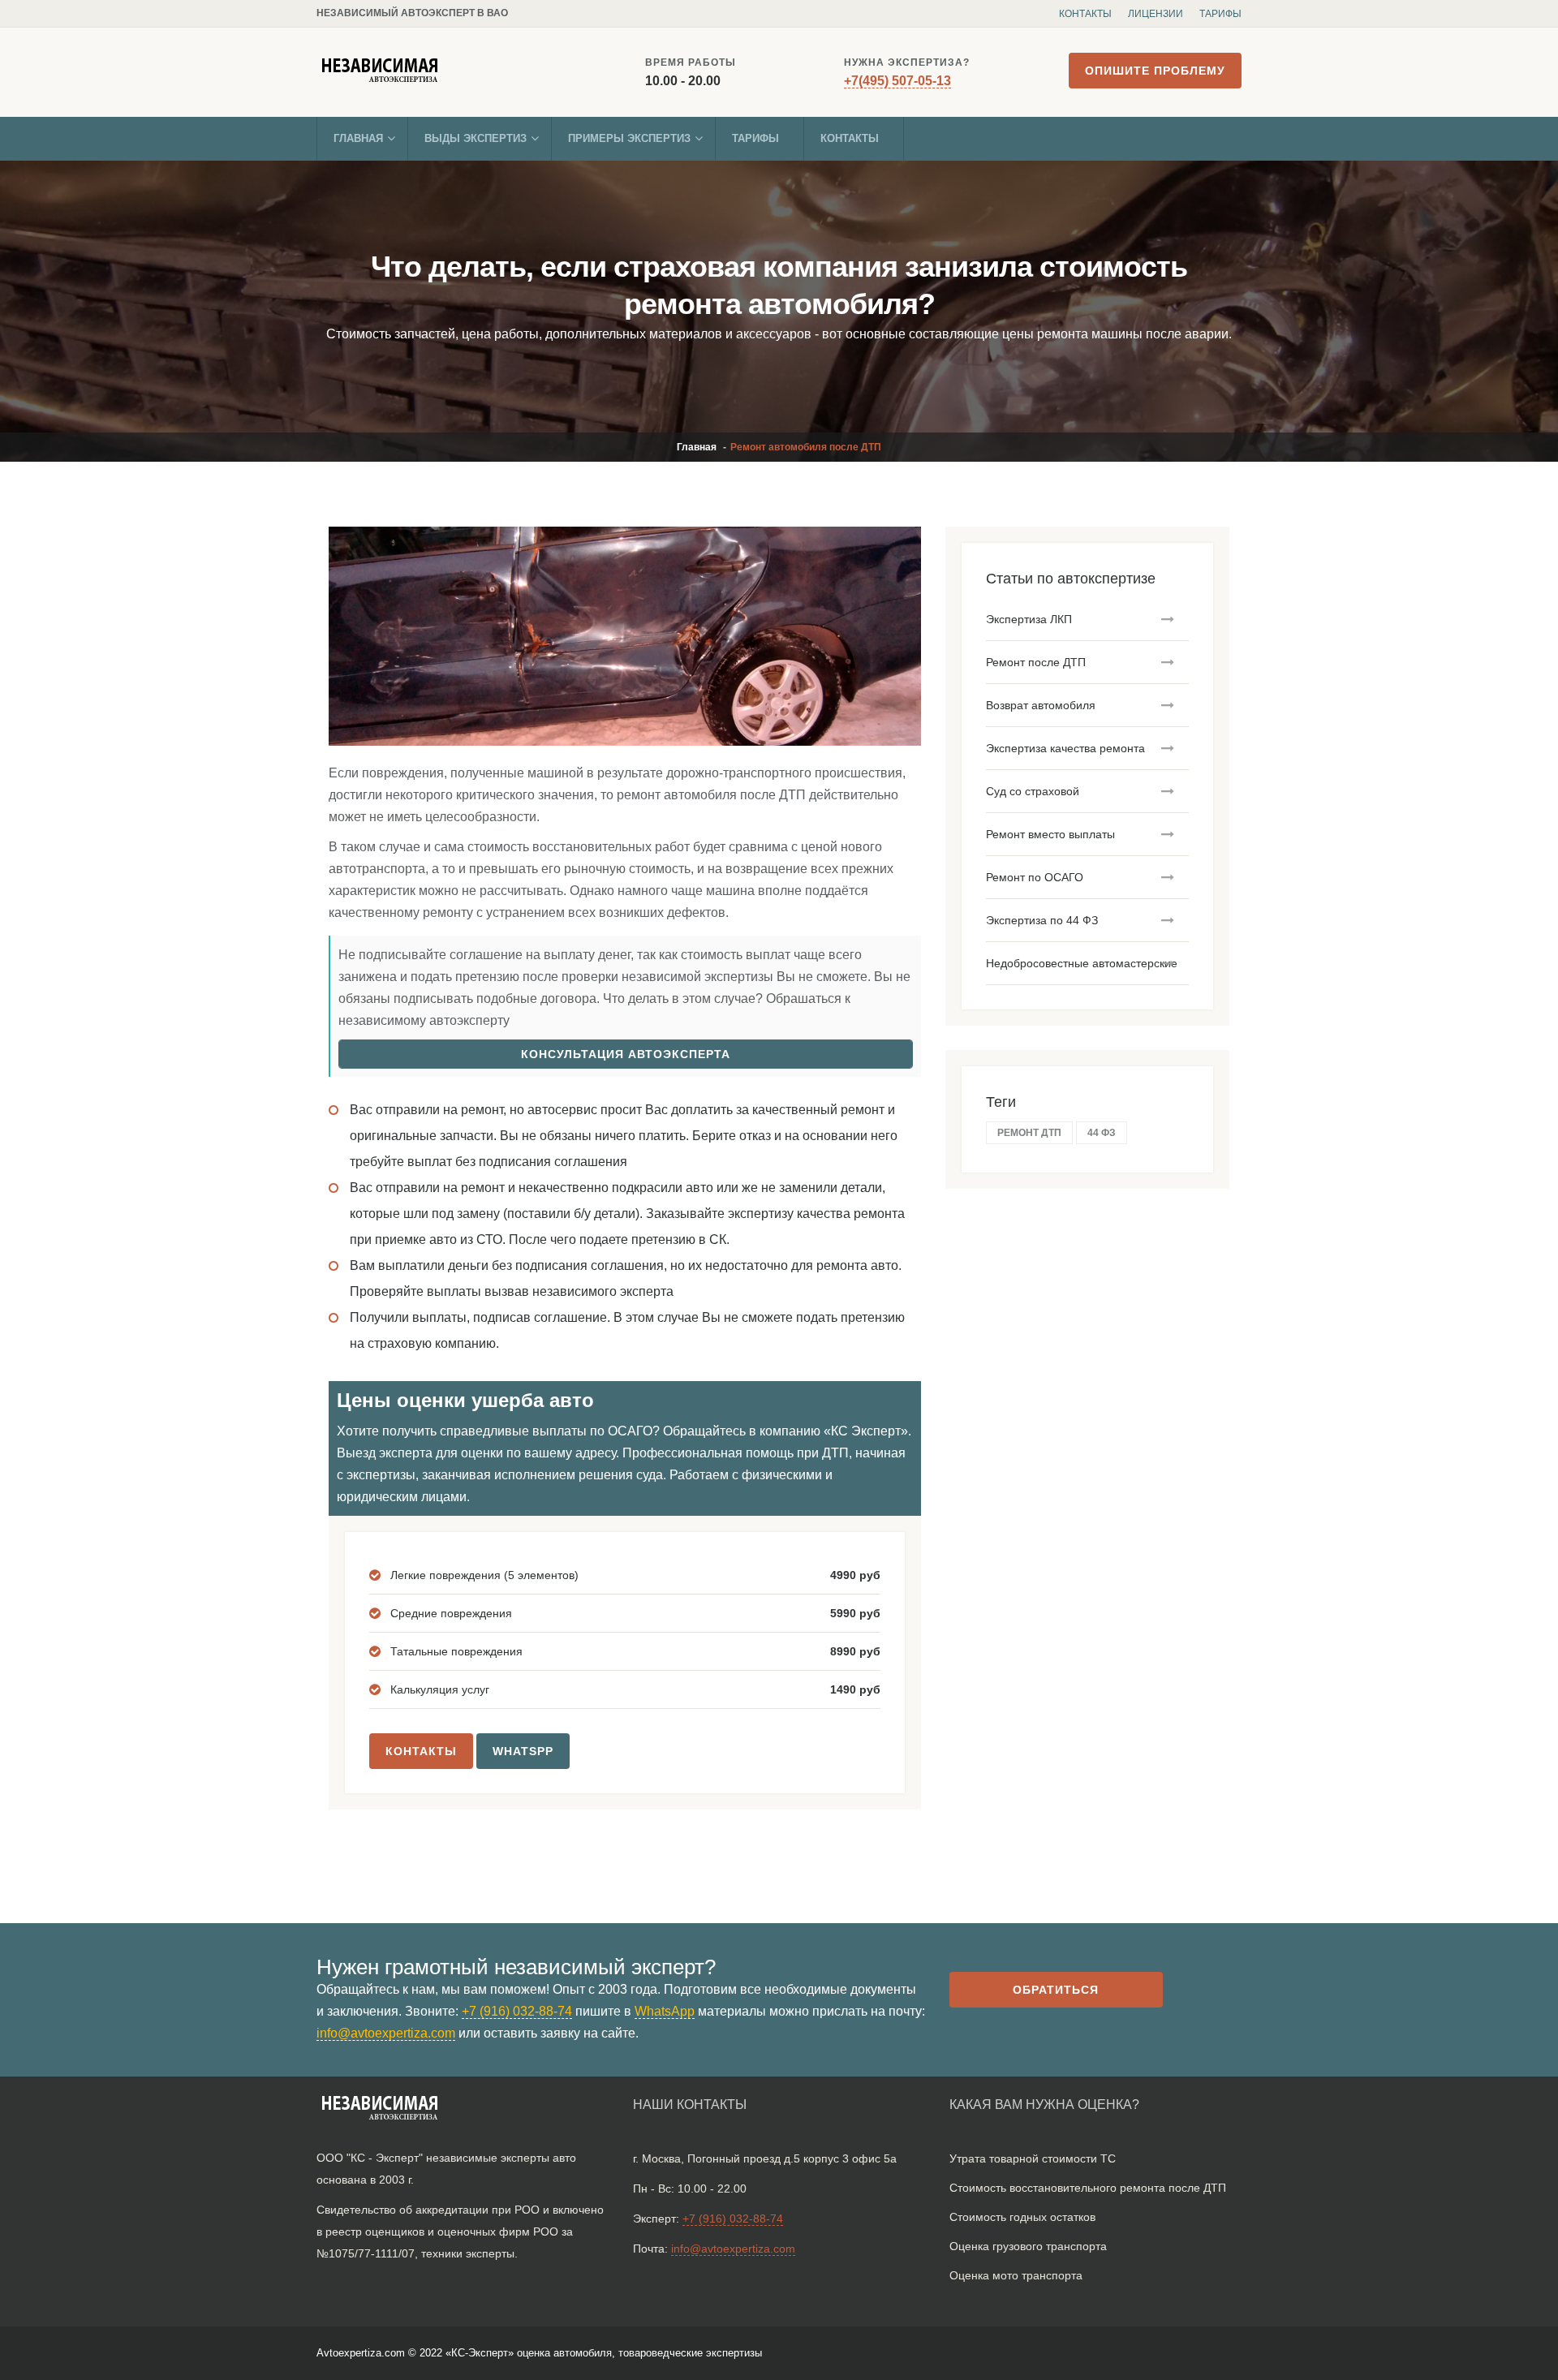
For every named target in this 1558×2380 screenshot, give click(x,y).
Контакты (1085, 14)
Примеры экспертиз (629, 138)
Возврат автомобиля (1041, 705)
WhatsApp (665, 2011)
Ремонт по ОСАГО (1035, 877)
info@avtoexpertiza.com (386, 2033)
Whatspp (523, 1751)
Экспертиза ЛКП (1029, 619)
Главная (358, 138)
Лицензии (1156, 14)
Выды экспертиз (476, 138)
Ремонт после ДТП (1036, 662)
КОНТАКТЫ (421, 1751)
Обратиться (1056, 1990)
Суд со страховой (1033, 791)
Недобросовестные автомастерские (1082, 963)
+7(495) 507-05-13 (897, 81)
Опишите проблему (1155, 71)
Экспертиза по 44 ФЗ (1042, 920)
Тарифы (1220, 14)
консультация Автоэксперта (626, 1054)
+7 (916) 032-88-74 (517, 2011)
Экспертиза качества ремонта (1065, 748)
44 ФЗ (1102, 1133)
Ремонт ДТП (1029, 1133)
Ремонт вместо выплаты (1050, 834)
